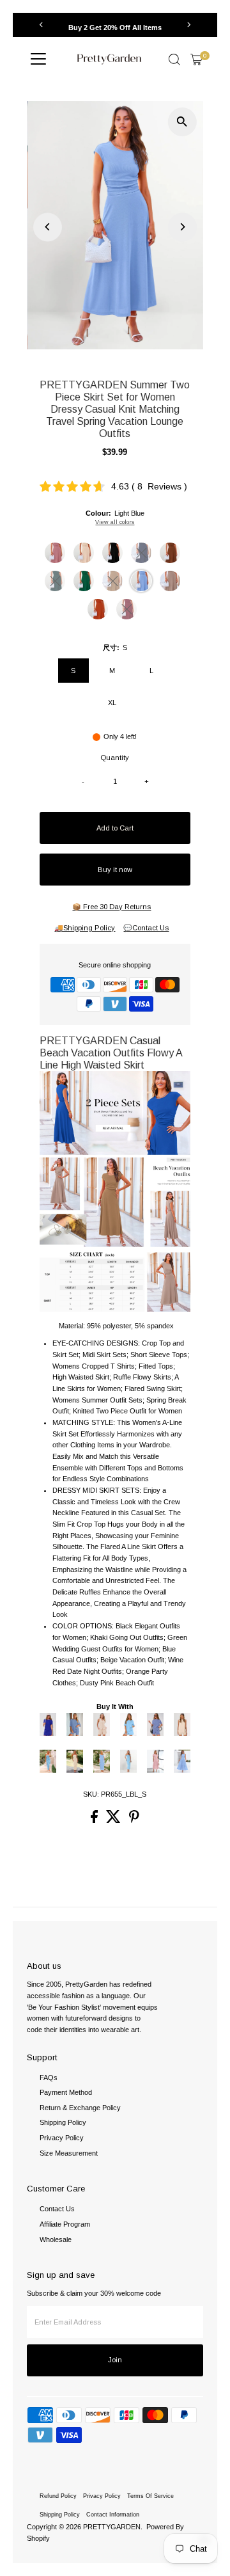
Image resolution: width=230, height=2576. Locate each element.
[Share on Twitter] (114, 1820)
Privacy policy (102, 2496)
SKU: (91, 1794)
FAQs (49, 2078)
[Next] (189, 25)
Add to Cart (115, 828)
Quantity (115, 758)
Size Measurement (69, 2153)
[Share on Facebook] (95, 1820)
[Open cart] (196, 60)
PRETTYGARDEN (112, 2527)
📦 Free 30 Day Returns (111, 907)
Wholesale (56, 2239)
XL (112, 703)
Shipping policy (60, 2515)
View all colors (115, 522)
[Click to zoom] (182, 122)
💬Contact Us (146, 928)
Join (115, 2360)
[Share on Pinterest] (134, 1820)
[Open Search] (174, 60)
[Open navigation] (38, 60)
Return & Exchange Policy (80, 2108)
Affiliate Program (65, 2224)
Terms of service (150, 2496)
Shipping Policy (63, 2122)
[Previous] (41, 25)
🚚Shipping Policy (85, 928)
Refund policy (58, 2496)
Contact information (113, 2515)
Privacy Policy (62, 2138)
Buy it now (115, 870)
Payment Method (66, 2092)
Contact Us (57, 2209)
